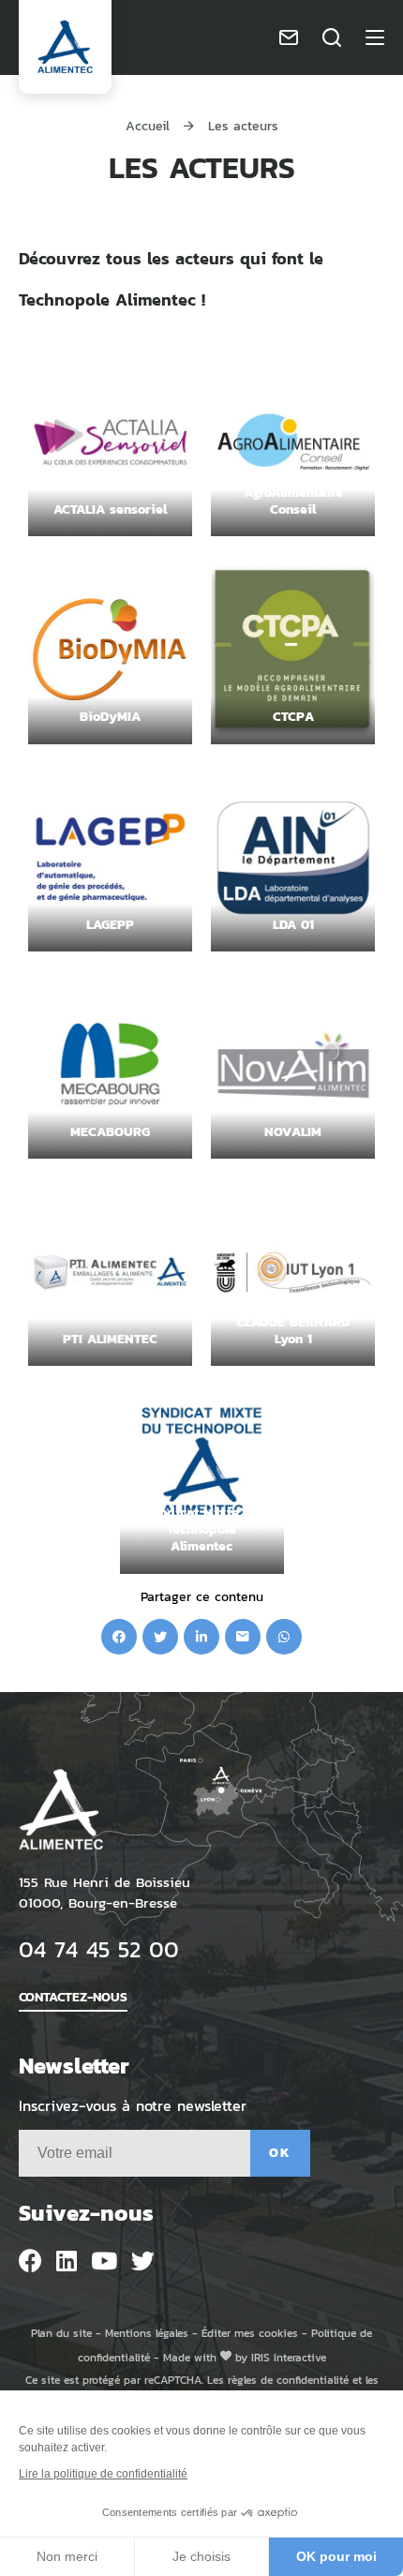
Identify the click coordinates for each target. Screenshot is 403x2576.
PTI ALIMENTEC (110, 1338)
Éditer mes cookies (250, 2333)
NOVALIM (293, 1131)
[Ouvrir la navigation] (375, 37)
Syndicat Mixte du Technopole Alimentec (202, 1528)
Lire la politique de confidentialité (103, 2474)
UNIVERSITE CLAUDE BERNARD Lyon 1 (293, 1321)
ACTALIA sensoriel (110, 509)
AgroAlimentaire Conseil (293, 500)
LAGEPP (110, 924)
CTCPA (293, 716)
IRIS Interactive (289, 2357)
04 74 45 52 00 (99, 1948)
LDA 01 (293, 924)
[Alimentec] (65, 47)
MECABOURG (110, 1131)
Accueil (148, 125)
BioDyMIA (110, 716)
